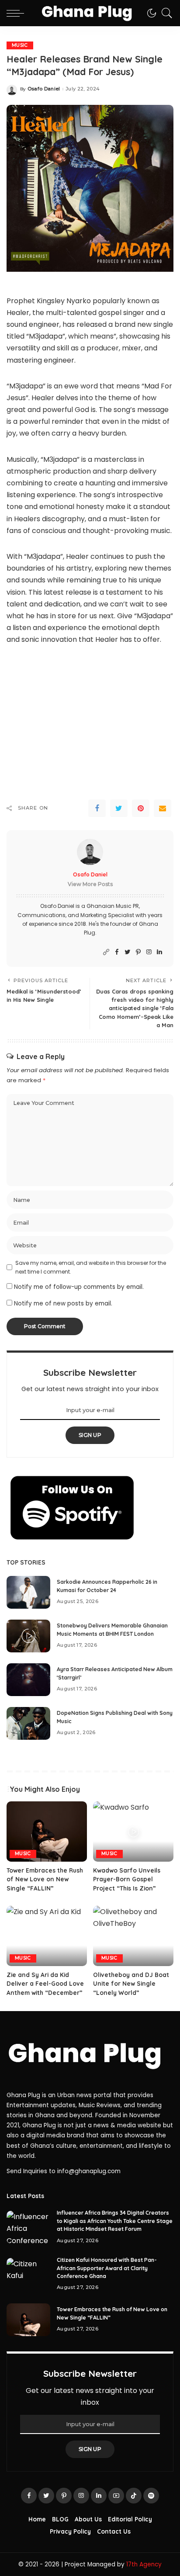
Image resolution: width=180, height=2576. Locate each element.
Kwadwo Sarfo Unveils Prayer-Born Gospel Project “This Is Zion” (127, 1879)
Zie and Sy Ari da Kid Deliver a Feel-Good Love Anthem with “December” (45, 1984)
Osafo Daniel (44, 89)
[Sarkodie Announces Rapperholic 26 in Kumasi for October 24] (28, 1592)
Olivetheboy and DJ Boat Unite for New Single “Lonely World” (131, 1984)
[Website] (106, 952)
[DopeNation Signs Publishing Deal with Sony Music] (28, 1723)
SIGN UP (90, 1435)
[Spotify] (151, 2496)
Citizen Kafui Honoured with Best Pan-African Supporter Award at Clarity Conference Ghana (107, 2268)
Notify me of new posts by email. (63, 1304)
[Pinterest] (141, 808)
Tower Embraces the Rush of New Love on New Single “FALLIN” (45, 1879)
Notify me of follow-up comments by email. (79, 1287)
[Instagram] (149, 952)
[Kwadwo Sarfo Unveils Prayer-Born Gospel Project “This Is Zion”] (133, 1832)
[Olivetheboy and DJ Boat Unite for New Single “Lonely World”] (133, 1936)
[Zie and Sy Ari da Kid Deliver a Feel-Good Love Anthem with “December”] (47, 1936)
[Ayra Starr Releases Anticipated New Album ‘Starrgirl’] (28, 1680)
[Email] (163, 808)
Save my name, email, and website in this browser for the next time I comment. (91, 1267)
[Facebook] (97, 808)
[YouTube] (116, 2496)
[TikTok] (134, 2496)
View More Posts (90, 884)
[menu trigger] (17, 13)
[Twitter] (119, 808)
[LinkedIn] (159, 952)
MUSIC (20, 45)
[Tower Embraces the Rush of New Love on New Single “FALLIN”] (47, 1832)
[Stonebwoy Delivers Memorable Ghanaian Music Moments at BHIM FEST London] (28, 1636)
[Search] (165, 13)
